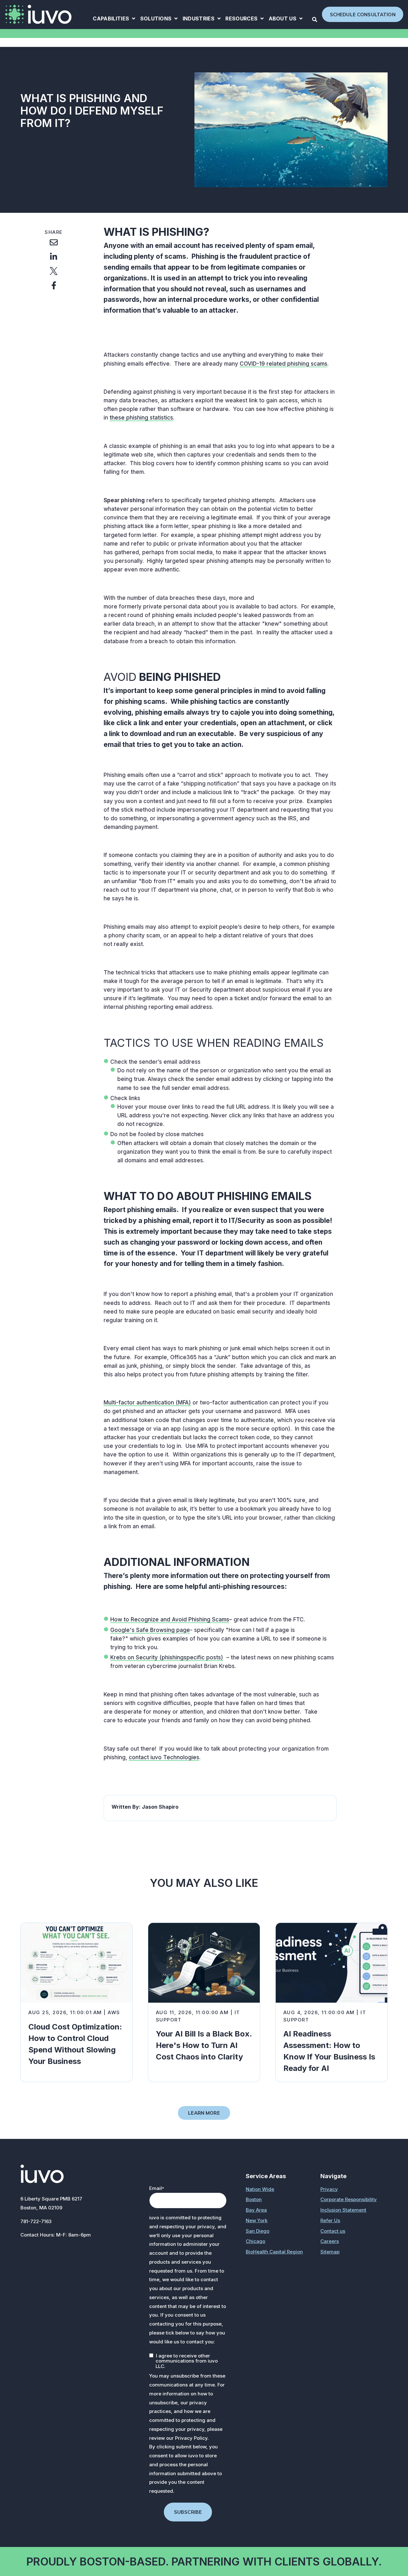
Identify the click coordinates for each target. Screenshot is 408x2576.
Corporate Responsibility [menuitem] (349, 2199)
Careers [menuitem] (330, 2241)
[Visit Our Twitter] (55, 2252)
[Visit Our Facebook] (27, 2252)
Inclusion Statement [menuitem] (343, 2210)
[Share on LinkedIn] (54, 257)
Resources (244, 19)
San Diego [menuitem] (258, 2231)
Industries (202, 19)
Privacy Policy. (192, 2438)
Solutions (159, 19)
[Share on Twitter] (54, 271)
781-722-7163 (36, 2221)
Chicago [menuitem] (255, 2241)
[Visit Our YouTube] (69, 2252)
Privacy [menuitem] (329, 2189)
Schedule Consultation (363, 15)
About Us (286, 19)
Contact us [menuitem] (333, 2231)
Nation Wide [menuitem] (260, 2189)
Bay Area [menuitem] (256, 2210)
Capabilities (114, 19)
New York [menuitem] (257, 2220)
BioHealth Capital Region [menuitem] (274, 2252)
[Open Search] (315, 19)
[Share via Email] (54, 242)
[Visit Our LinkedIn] (41, 2252)
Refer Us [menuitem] (330, 2220)
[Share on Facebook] (54, 286)
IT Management (122, 86)
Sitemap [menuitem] (330, 2252)
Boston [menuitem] (254, 2199)
